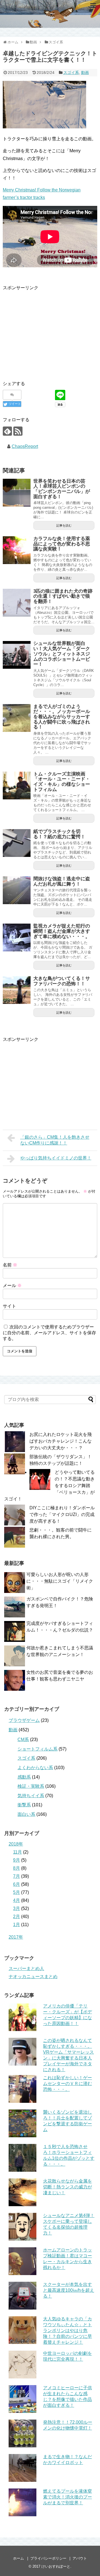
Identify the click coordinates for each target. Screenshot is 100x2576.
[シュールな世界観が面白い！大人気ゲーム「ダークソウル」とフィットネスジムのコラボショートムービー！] (17, 655)
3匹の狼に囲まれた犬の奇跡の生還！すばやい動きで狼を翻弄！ (63, 596)
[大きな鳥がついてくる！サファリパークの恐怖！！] (17, 990)
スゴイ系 (71, 73)
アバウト (80, 2558)
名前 (10, 1265)
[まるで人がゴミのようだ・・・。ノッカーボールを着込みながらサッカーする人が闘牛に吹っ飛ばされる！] (17, 718)
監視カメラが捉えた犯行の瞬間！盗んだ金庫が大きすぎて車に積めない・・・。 (62, 931)
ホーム (18, 2558)
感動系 (24, 1777)
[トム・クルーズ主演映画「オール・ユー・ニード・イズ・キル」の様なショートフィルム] (17, 785)
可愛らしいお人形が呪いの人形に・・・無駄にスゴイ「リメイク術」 (60, 1581)
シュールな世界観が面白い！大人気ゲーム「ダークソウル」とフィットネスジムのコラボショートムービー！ (62, 654)
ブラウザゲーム (24, 1720)
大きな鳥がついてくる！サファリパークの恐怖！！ (62, 981)
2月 (17, 1917)
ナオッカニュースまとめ (33, 1977)
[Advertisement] (49, 330)
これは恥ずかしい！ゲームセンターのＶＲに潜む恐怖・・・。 (67, 2084)
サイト (9, 1306)
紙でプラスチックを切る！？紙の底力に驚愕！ (59, 834)
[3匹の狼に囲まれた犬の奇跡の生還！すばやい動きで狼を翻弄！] (17, 603)
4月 (17, 1900)
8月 (17, 1868)
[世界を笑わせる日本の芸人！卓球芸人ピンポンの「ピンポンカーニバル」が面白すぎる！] (17, 493)
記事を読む (64, 525)
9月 (17, 1860)
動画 (85, 73)
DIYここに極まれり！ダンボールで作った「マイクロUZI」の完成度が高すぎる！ (62, 1514)
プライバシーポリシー (48, 2558)
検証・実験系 (31, 1786)
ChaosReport (25, 446)
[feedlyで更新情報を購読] (7, 431)
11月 (17, 1852)
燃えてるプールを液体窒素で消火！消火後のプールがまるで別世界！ (67, 2497)
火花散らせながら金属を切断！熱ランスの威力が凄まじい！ (67, 2187)
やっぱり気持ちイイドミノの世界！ (56, 1158)
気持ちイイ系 (31, 1796)
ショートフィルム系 (37, 1749)
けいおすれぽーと (56, 2566)
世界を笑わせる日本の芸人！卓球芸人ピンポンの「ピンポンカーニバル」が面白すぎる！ (62, 489)
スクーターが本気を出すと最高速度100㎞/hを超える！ (69, 2290)
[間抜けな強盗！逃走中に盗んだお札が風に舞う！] (17, 890)
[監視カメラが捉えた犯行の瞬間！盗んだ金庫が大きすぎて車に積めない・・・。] (17, 937)
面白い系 (26, 1814)
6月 (17, 1884)
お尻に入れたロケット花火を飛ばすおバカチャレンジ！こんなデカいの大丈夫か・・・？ (61, 1441)
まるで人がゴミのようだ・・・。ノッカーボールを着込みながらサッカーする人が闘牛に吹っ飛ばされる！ (62, 717)
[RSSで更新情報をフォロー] (18, 431)
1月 (17, 1925)
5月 (17, 1892)
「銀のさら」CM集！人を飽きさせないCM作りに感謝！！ (55, 1140)
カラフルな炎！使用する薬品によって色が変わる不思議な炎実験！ (62, 544)
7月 (17, 1876)
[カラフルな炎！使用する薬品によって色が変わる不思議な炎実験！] (17, 550)
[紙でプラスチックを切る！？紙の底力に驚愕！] (17, 843)
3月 (17, 1908)
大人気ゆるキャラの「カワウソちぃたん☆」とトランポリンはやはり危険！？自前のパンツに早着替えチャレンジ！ (67, 2331)
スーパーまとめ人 (26, 1968)
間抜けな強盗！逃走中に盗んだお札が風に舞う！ (62, 881)
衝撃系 (24, 1805)
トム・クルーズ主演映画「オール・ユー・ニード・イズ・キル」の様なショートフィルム (62, 782)
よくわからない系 (35, 1768)
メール (12, 1285)
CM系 (23, 1740)
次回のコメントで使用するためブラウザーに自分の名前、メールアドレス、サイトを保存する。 (49, 1333)
